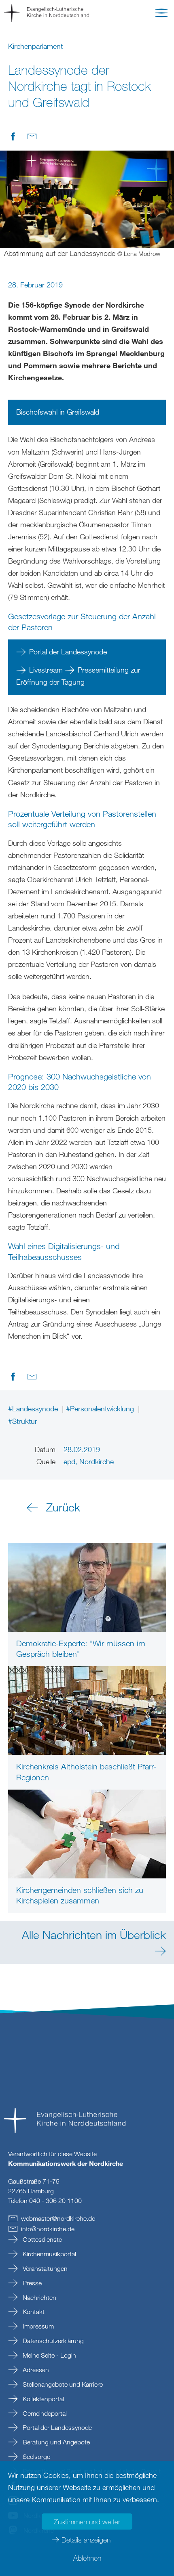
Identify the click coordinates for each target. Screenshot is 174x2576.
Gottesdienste (41, 2239)
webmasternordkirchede (58, 2218)
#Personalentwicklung (101, 1409)
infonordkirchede (48, 2229)
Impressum (37, 2326)
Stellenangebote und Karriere (62, 2384)
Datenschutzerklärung (52, 2341)
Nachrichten (39, 2297)
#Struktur (23, 1421)
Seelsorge (36, 2457)
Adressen (35, 2370)
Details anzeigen (86, 2540)
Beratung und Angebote (55, 2442)
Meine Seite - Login (49, 2355)
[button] (161, 15)
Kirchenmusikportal (49, 2254)
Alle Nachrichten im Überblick (94, 1935)
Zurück (63, 1507)
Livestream (46, 670)
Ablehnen (87, 2558)
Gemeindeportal (44, 2413)
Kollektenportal (42, 2399)
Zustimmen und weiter (87, 2522)
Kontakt (33, 2312)
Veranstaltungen (44, 2268)
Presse (31, 2283)
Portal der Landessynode (68, 652)
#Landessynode (34, 1409)
